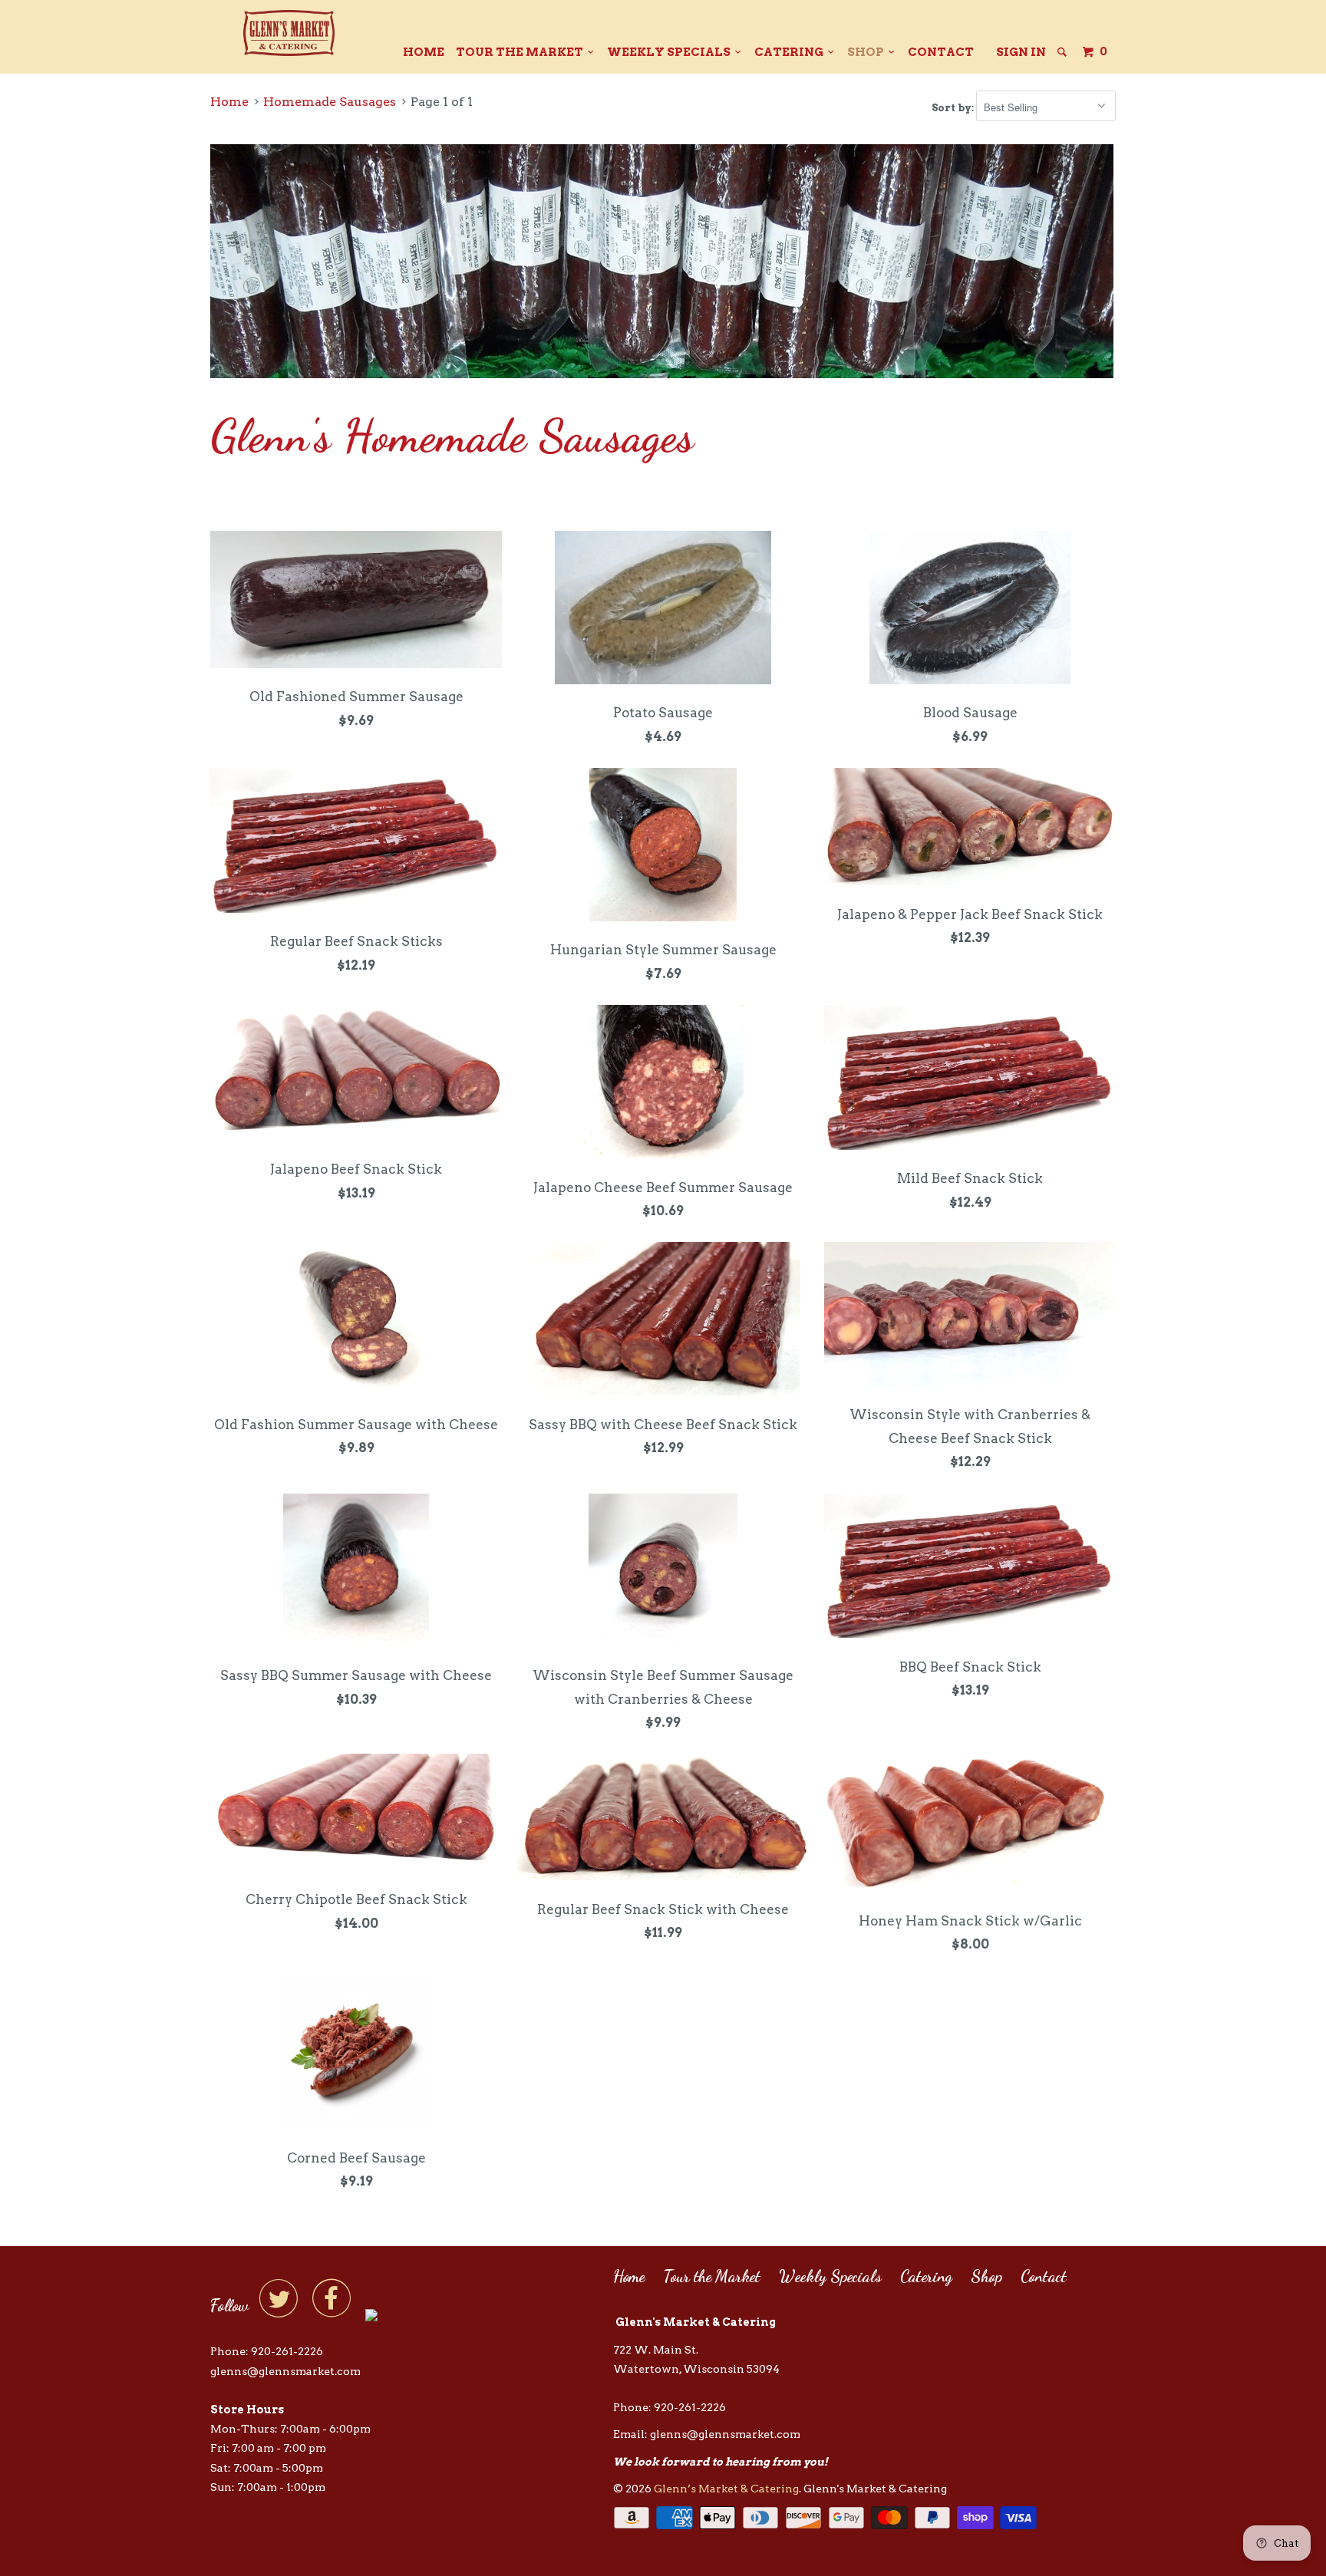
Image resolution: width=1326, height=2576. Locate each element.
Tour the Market (522, 52)
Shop (868, 52)
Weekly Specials (671, 52)
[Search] (1063, 52)
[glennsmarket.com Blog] (371, 2313)
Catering (791, 52)
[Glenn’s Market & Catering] (289, 33)
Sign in (1021, 52)
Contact (941, 52)
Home (424, 52)
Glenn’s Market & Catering (726, 2489)
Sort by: (954, 108)
